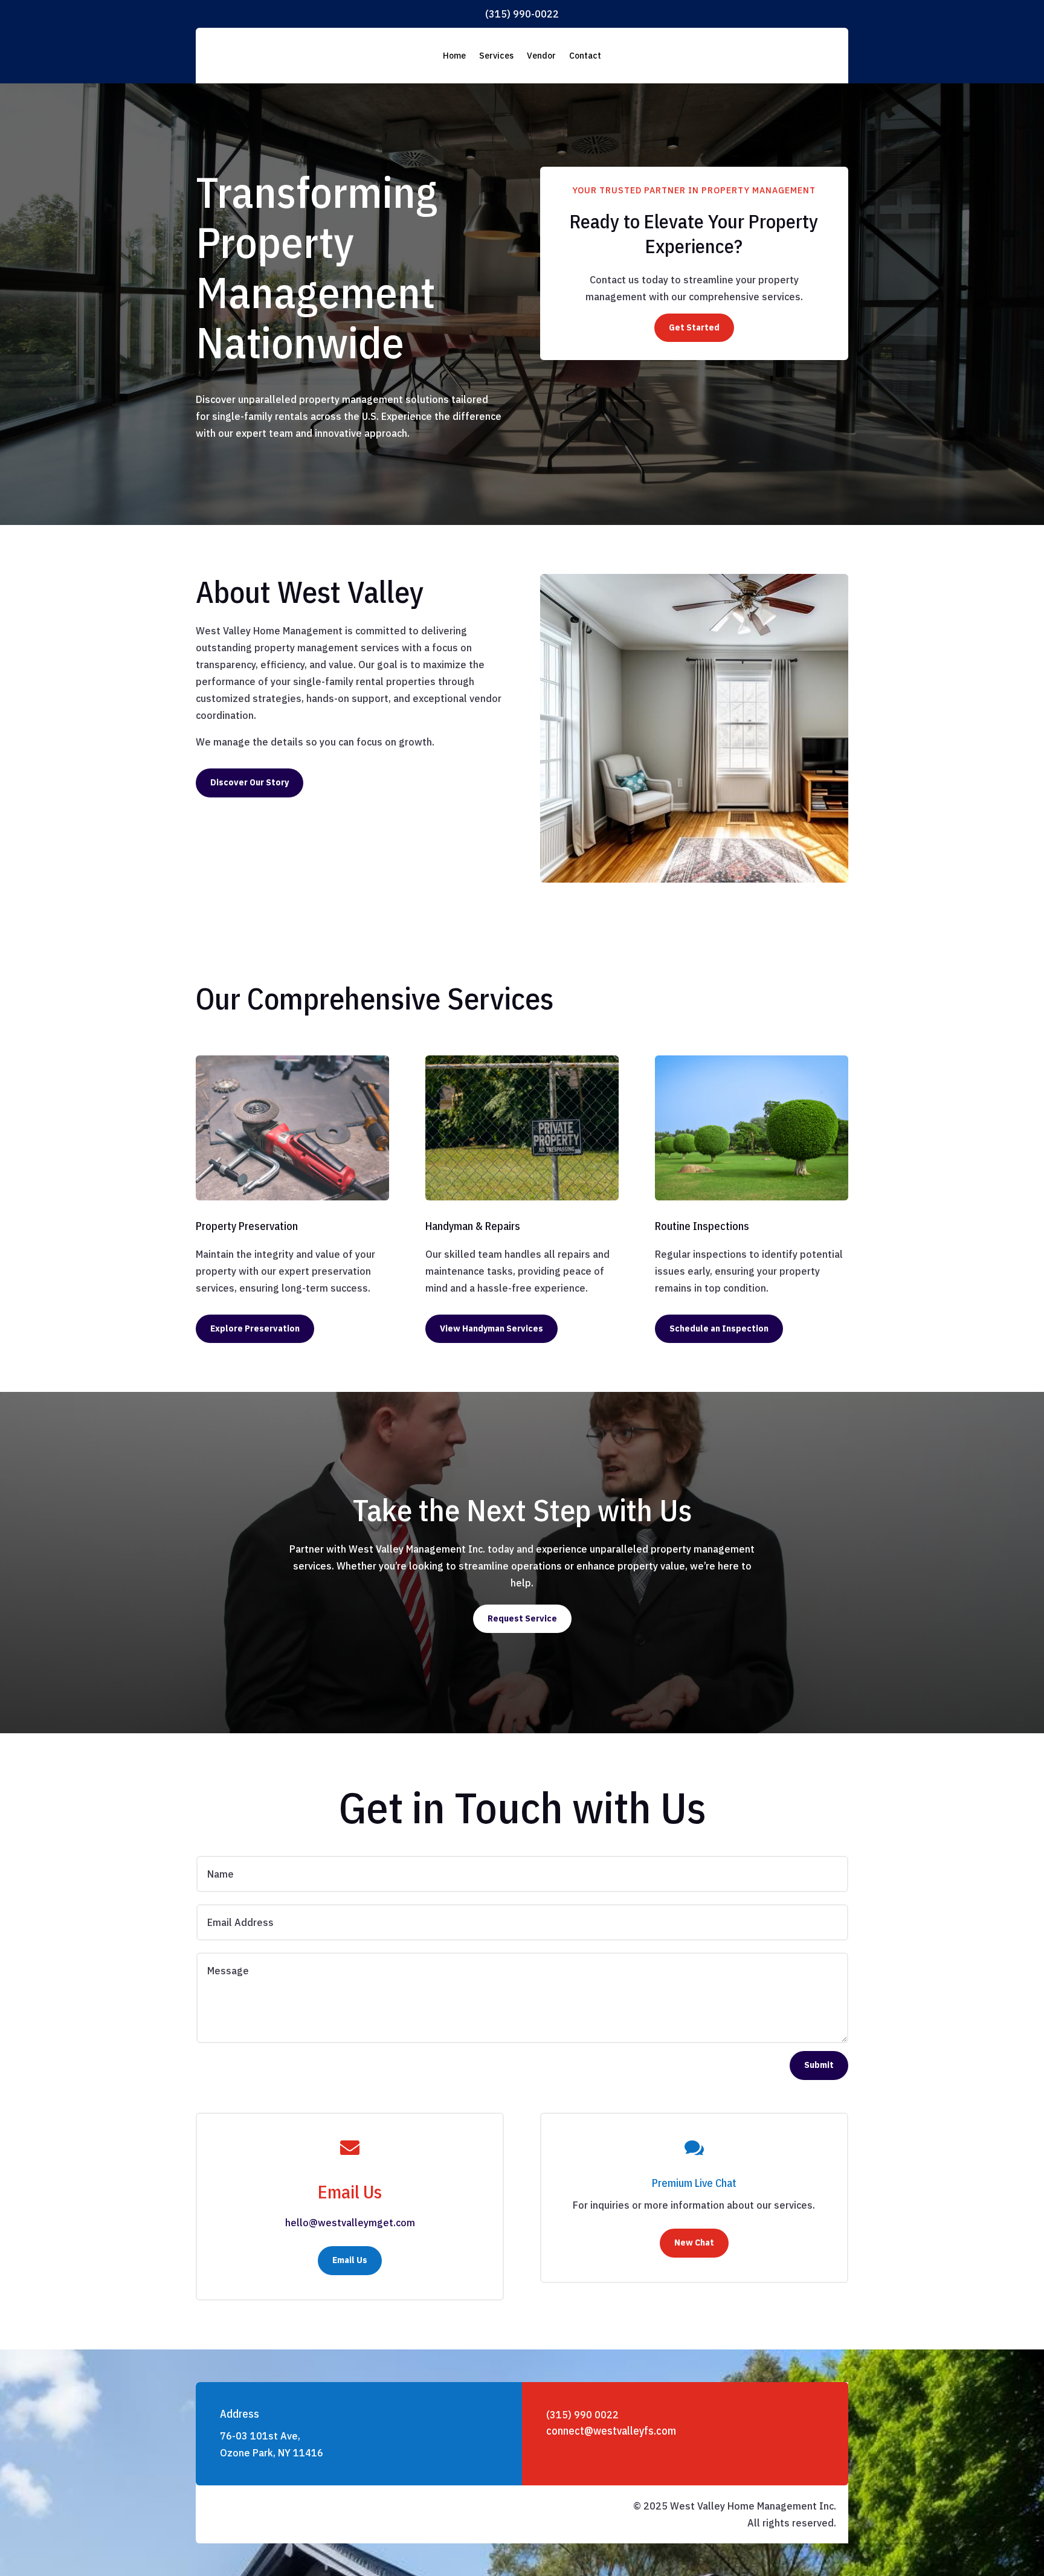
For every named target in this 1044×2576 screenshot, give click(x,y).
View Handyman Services (491, 1328)
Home (454, 56)
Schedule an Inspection (719, 1328)
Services (496, 56)
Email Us (350, 2260)
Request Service (522, 1618)
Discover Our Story (250, 782)
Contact (585, 56)
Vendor (541, 56)
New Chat (694, 2243)
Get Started (694, 327)
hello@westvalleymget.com (350, 2223)
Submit (819, 2065)
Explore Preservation (255, 1328)
